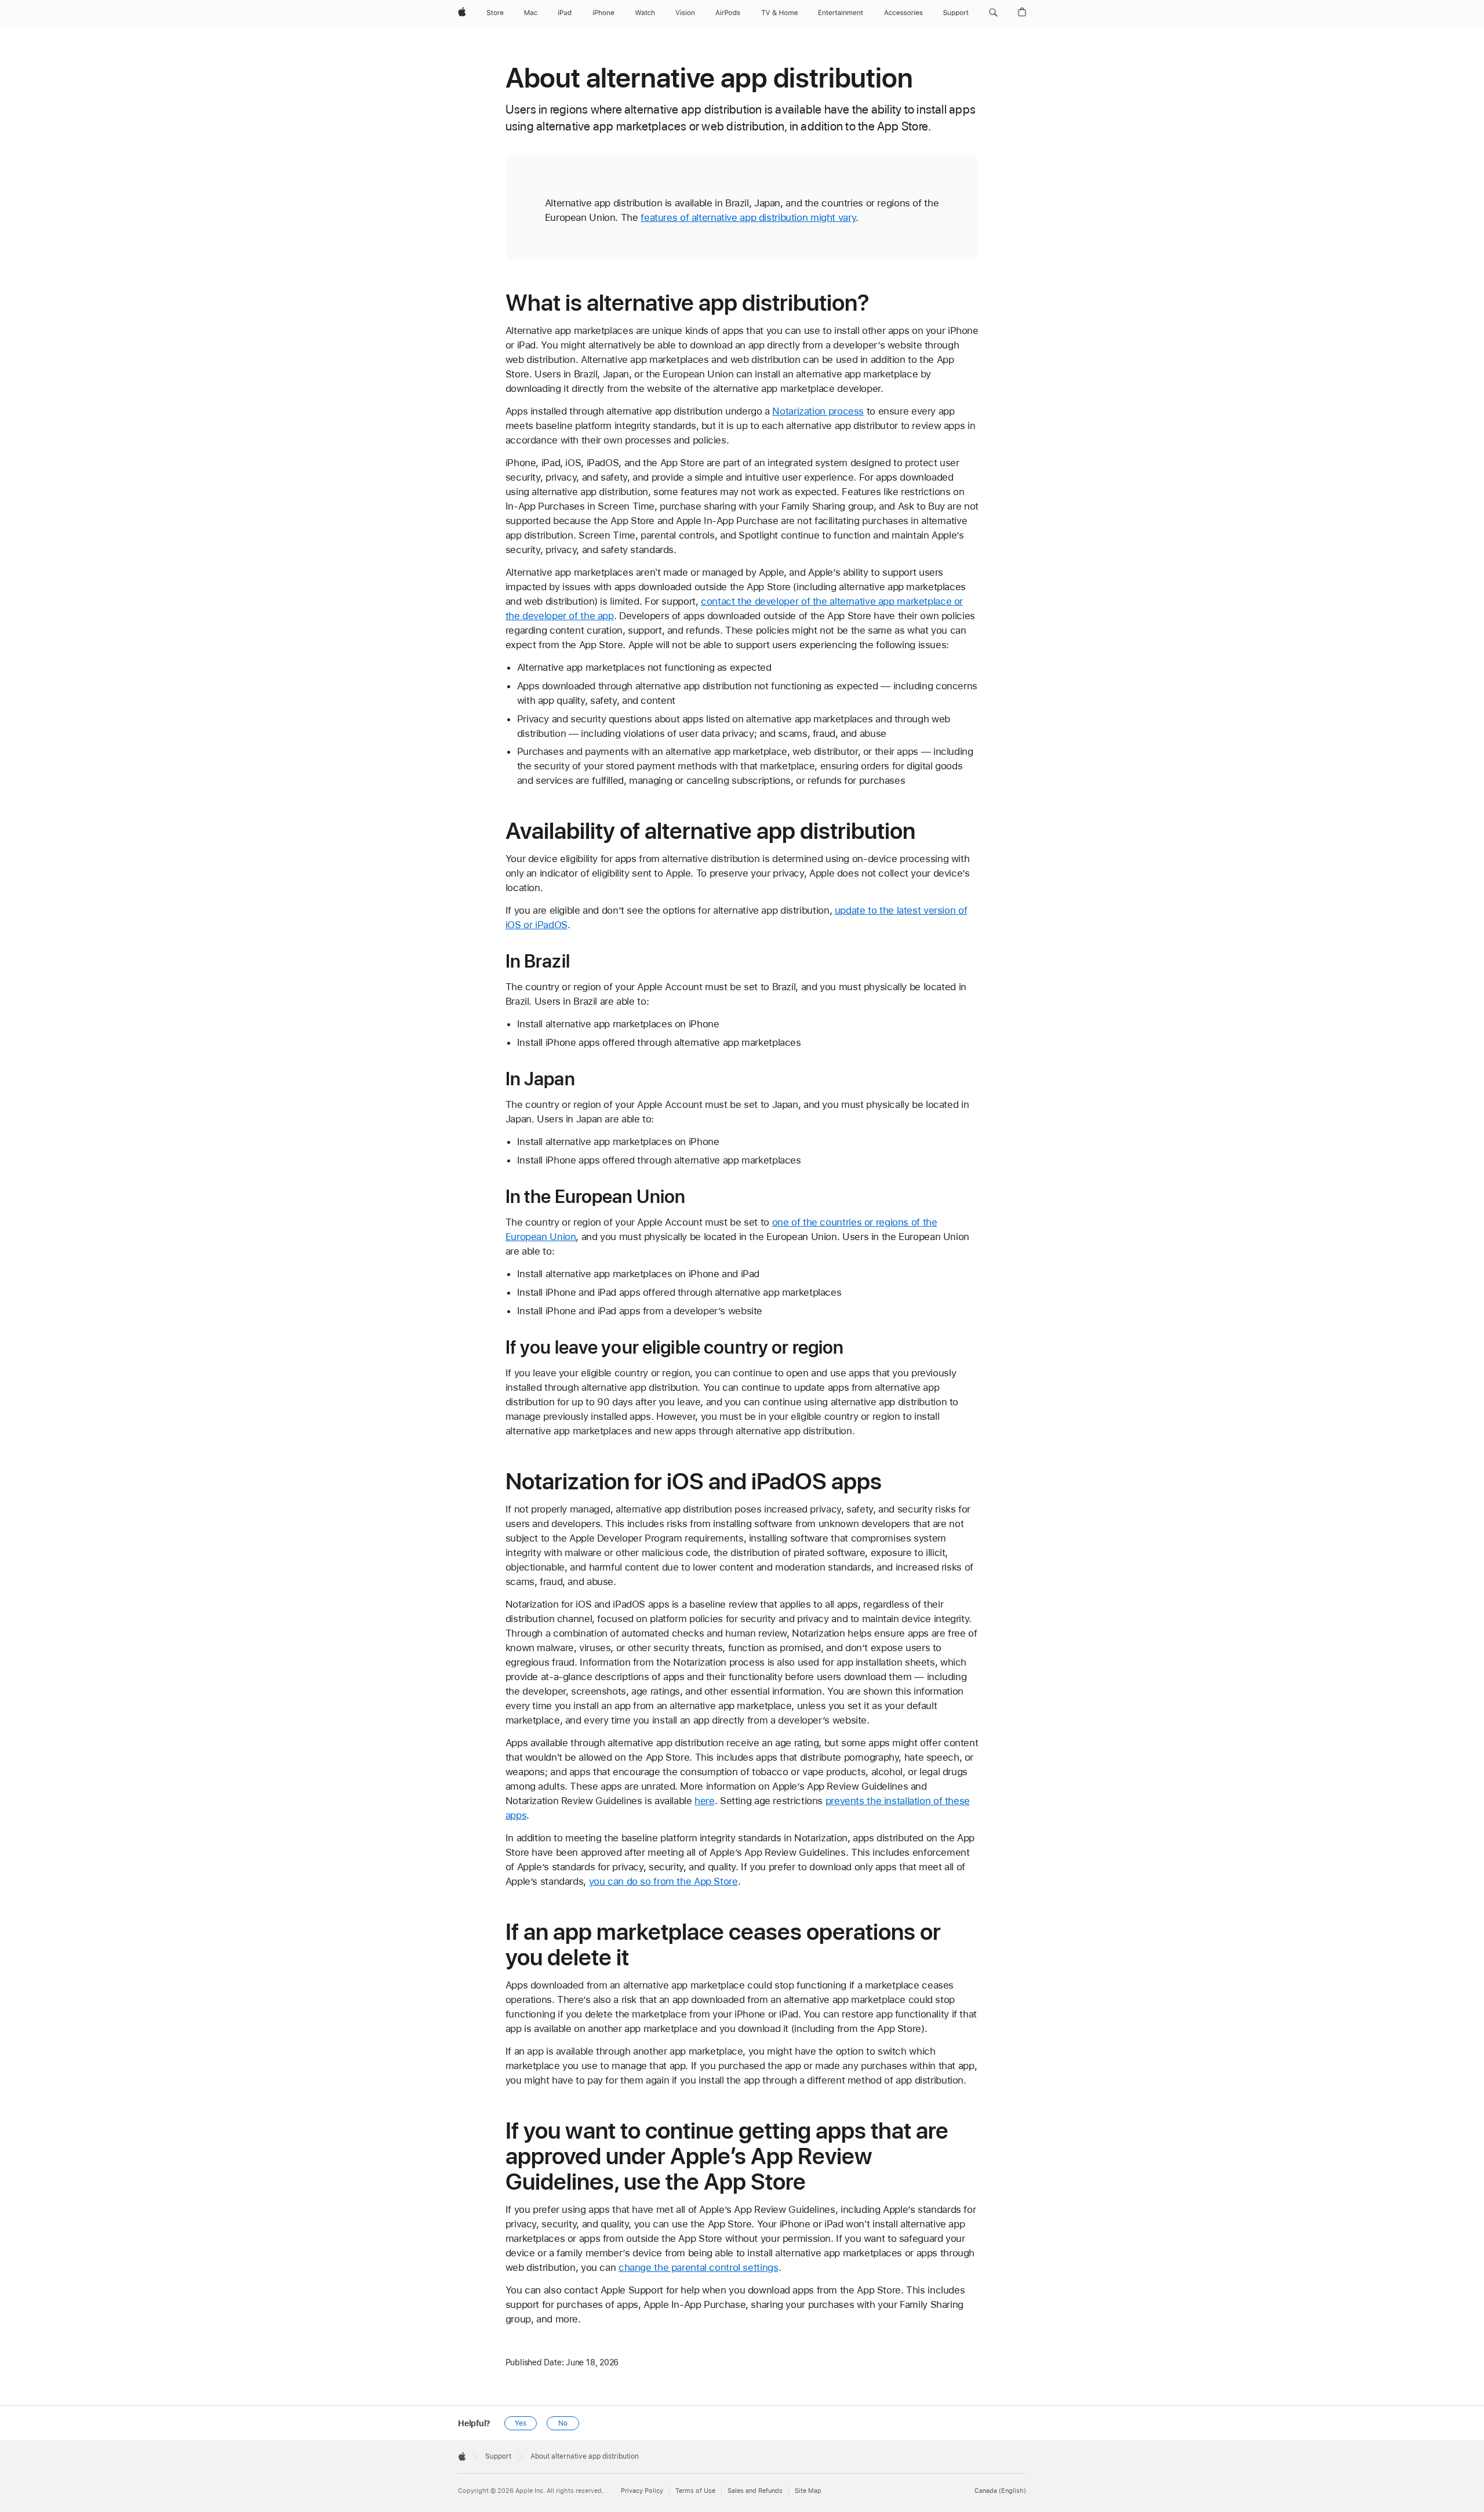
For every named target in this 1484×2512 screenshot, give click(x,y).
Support (498, 2456)
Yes (521, 2423)
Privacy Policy (642, 2491)
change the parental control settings (699, 2267)
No (563, 2423)
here (705, 1801)
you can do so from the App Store (663, 1881)
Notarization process (818, 411)
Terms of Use (695, 2491)
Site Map (808, 2491)
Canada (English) (1000, 2491)
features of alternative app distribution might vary (748, 217)
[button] (993, 13)
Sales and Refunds (755, 2491)
